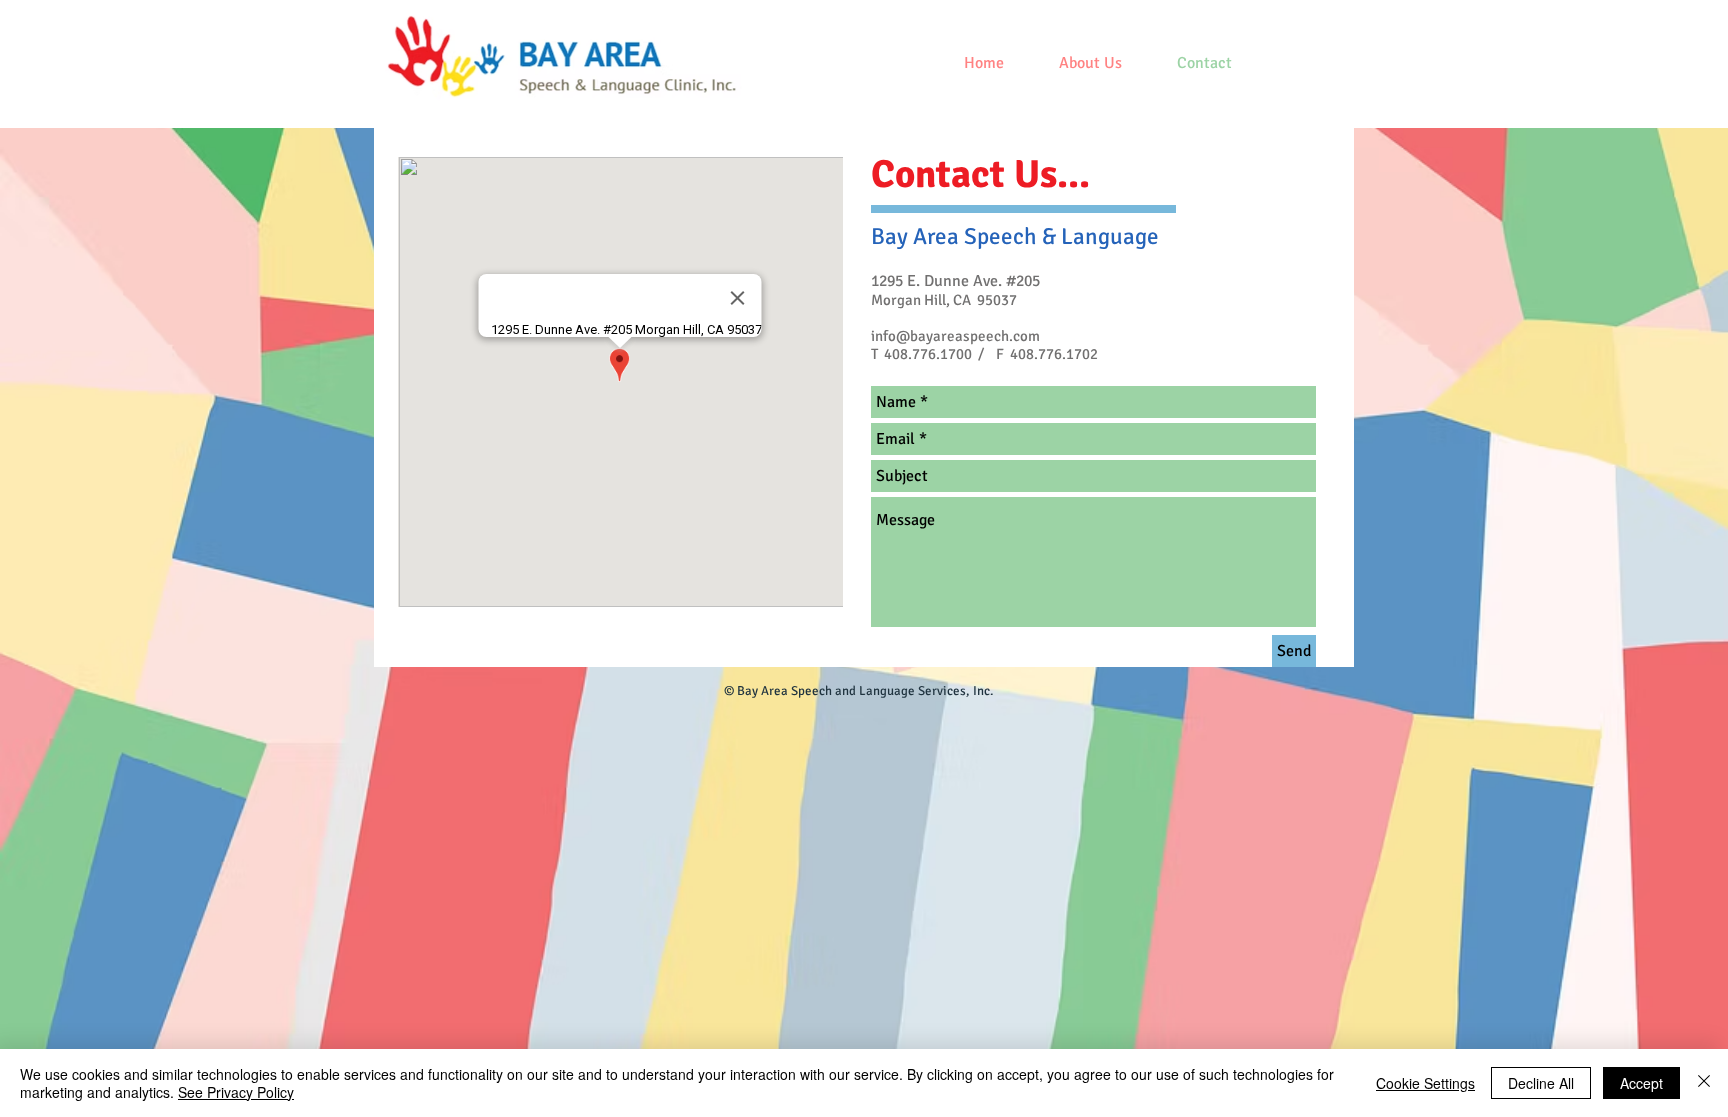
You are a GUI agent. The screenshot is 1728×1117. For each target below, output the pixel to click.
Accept (1641, 1083)
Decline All (1541, 1083)
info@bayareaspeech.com (955, 336)
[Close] (1704, 1083)
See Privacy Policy (236, 1092)
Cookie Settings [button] (1425, 1083)
